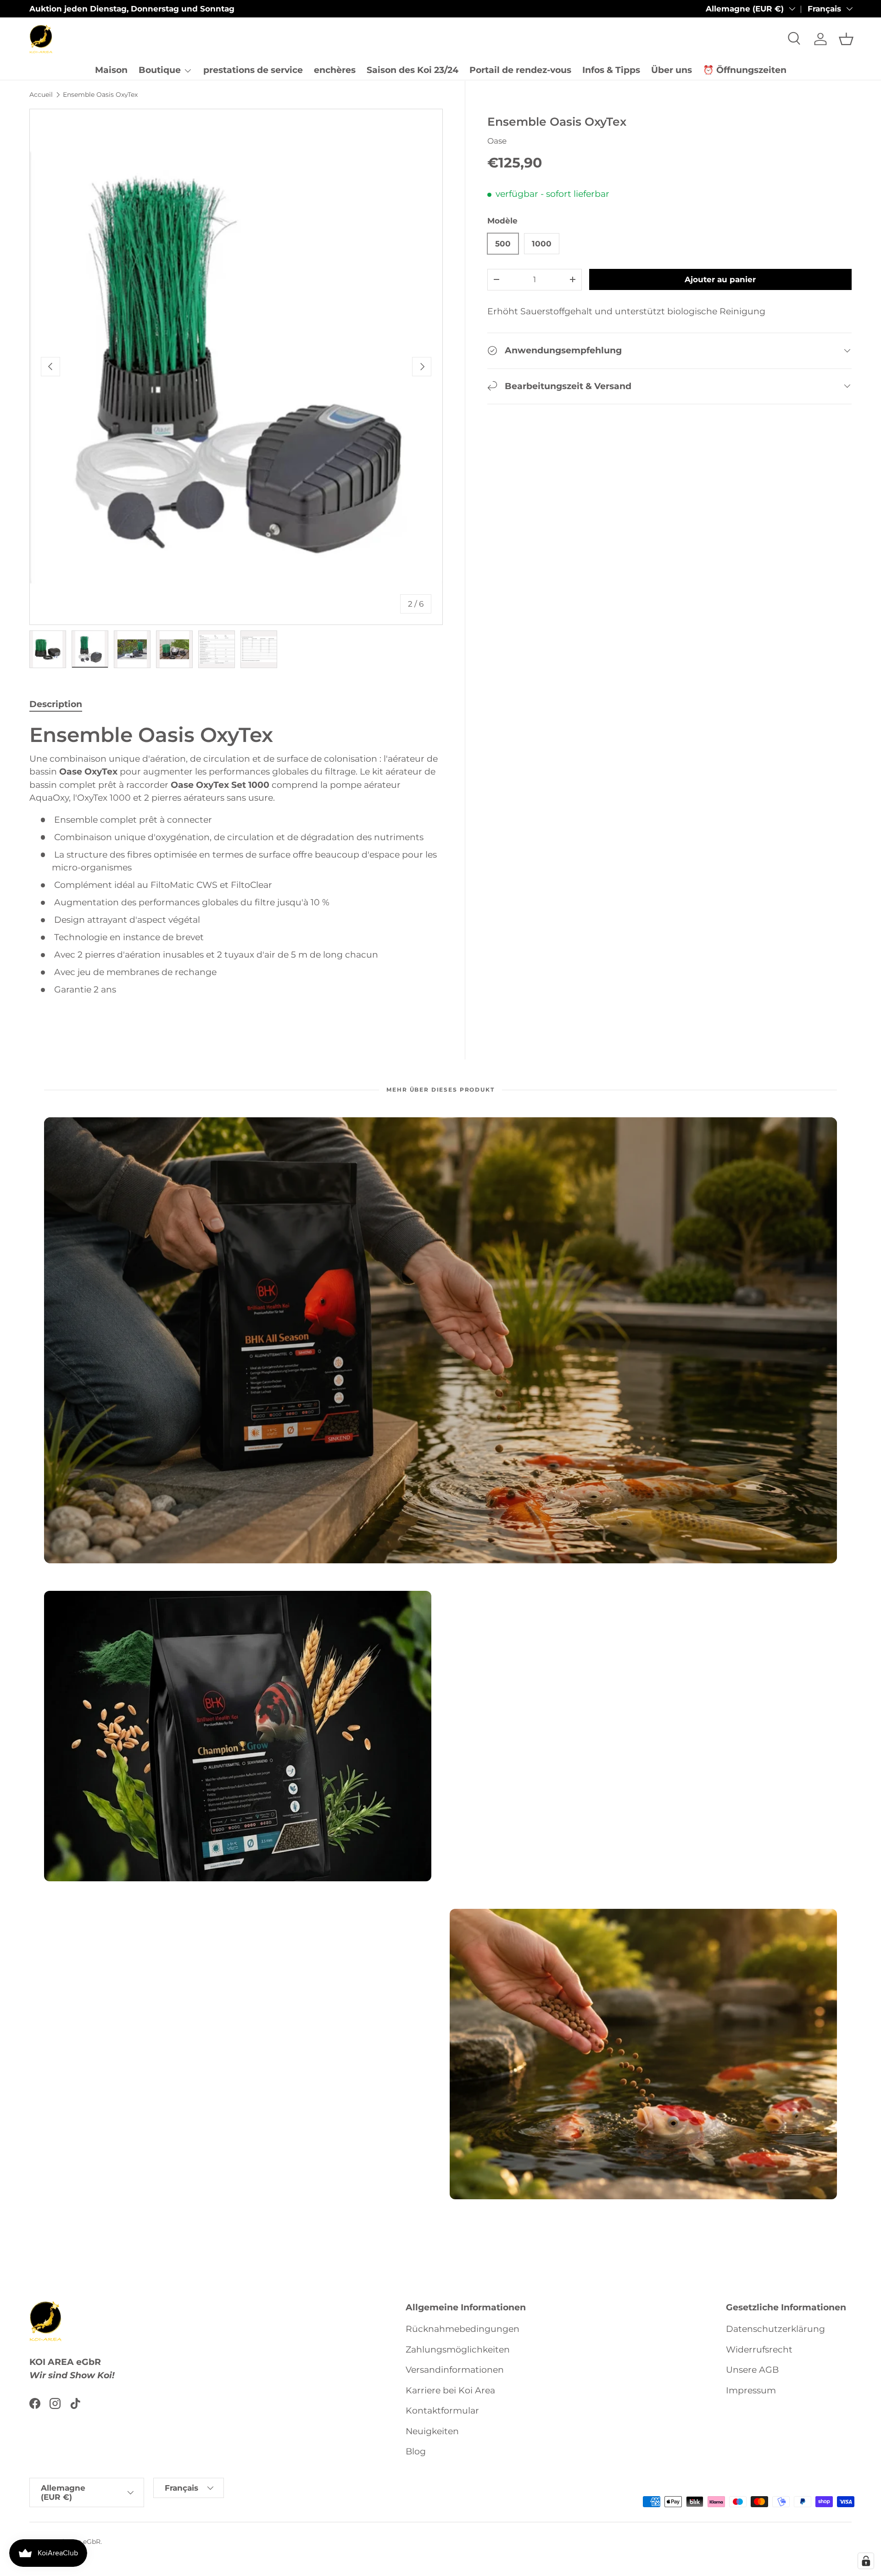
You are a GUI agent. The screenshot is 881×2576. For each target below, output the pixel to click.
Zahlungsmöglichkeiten (458, 2350)
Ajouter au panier (720, 279)
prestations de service (253, 70)
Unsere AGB (752, 2370)
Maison (111, 70)
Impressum (751, 2390)
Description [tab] (56, 704)
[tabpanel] (236, 870)
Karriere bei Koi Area (450, 2390)
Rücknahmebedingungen (463, 2329)
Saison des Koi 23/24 (413, 70)
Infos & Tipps (611, 70)
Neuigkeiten (432, 2431)
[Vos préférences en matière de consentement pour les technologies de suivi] (866, 2561)
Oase (497, 140)
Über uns (672, 70)
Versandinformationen (455, 2370)
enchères (335, 70)
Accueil (41, 95)
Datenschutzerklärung (775, 2329)
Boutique (160, 70)
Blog (416, 2451)
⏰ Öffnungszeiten (745, 70)
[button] (846, 39)
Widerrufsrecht (759, 2350)
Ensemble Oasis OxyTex (100, 95)
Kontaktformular (442, 2411)
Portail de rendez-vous (520, 70)
